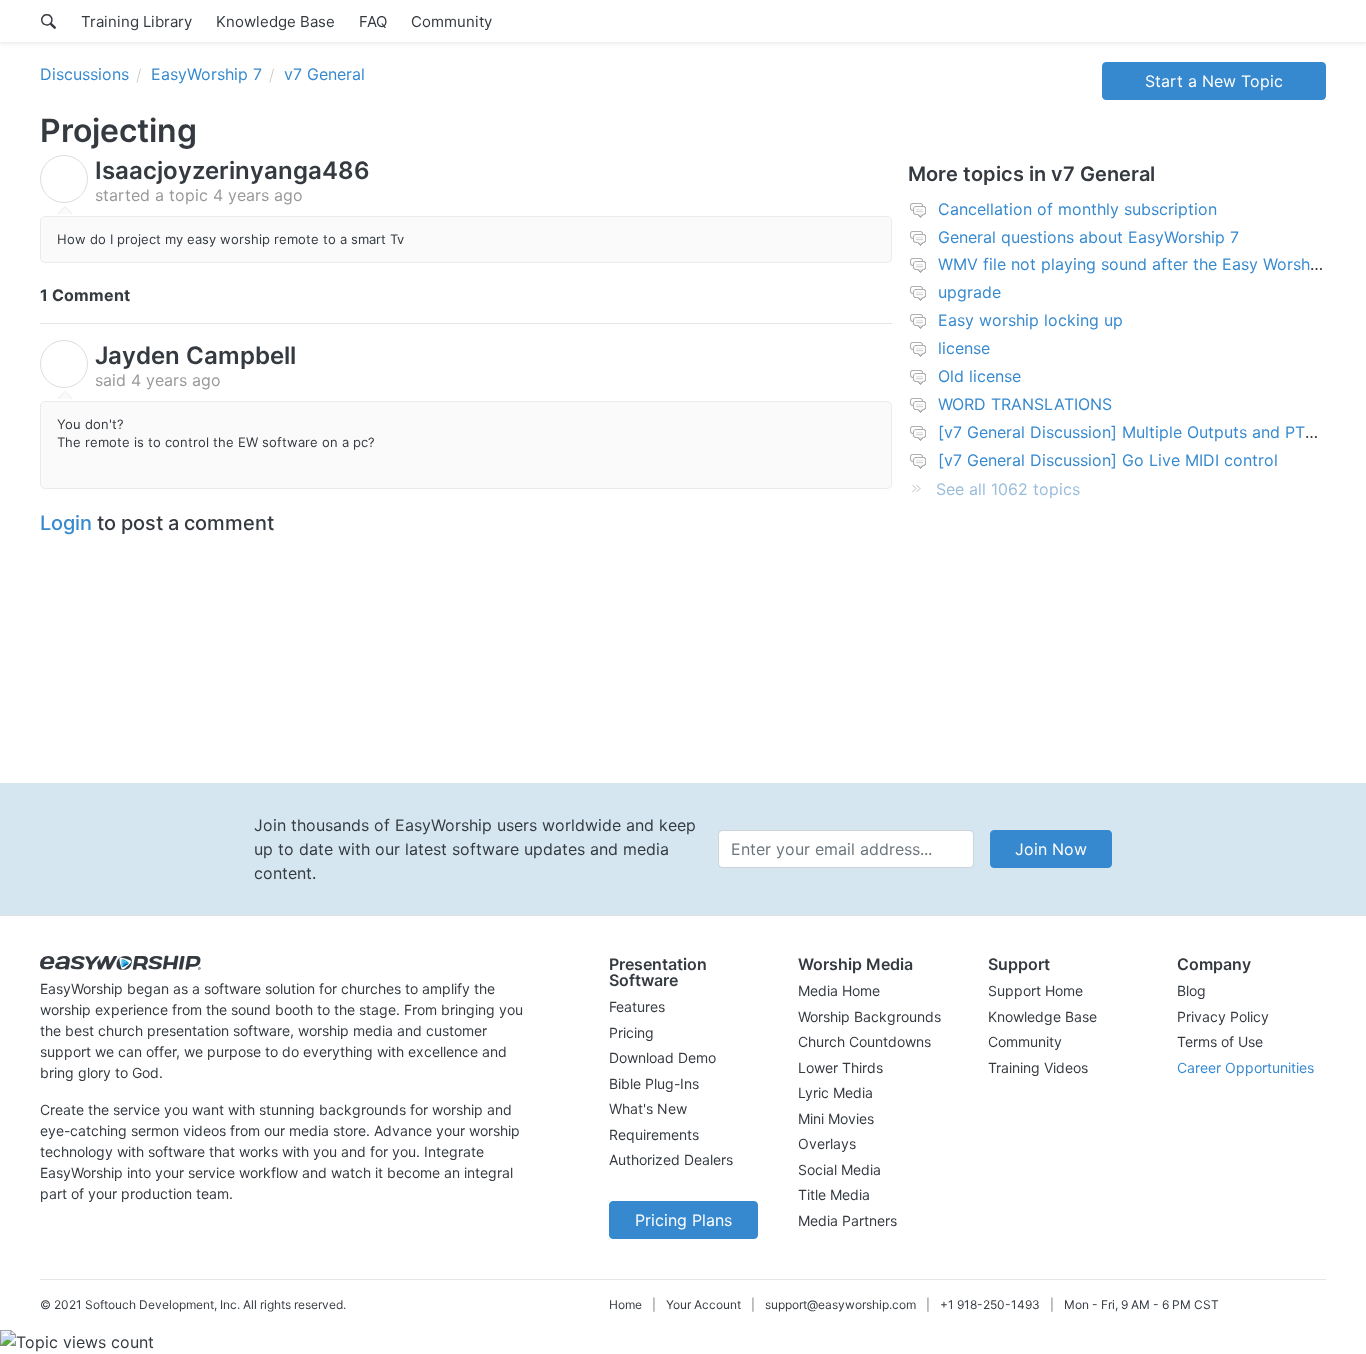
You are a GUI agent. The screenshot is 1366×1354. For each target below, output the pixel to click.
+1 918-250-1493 (990, 1304)
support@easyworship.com (840, 1304)
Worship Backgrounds (869, 1016)
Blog (1191, 990)
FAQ (373, 21)
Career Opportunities (1245, 1067)
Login (66, 523)
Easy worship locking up (1030, 320)
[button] (683, 972)
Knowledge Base (275, 21)
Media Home (839, 990)
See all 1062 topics (1008, 489)
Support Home (1035, 990)
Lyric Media (835, 1092)
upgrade (969, 292)
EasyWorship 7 (206, 74)
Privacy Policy (1223, 1016)
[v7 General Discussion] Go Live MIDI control (1108, 460)
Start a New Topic (1214, 81)
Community (451, 21)
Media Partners (847, 1220)
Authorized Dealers (671, 1159)
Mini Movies (836, 1118)
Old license (979, 376)
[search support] (48, 21)
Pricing (631, 1032)
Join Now (1051, 849)
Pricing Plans (683, 1220)
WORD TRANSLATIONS (1025, 404)
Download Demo (662, 1057)
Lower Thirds (840, 1067)
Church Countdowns (864, 1041)
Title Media (834, 1194)
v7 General (324, 74)
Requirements (654, 1134)
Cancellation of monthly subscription (1077, 209)
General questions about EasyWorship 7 (1088, 237)
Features (637, 1006)
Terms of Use (1220, 1041)
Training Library (136, 21)
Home (625, 1304)
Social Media (839, 1169)
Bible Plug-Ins (654, 1083)
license (964, 348)
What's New (648, 1108)
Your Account (703, 1304)
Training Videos (1038, 1067)
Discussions (84, 74)
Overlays (827, 1143)
